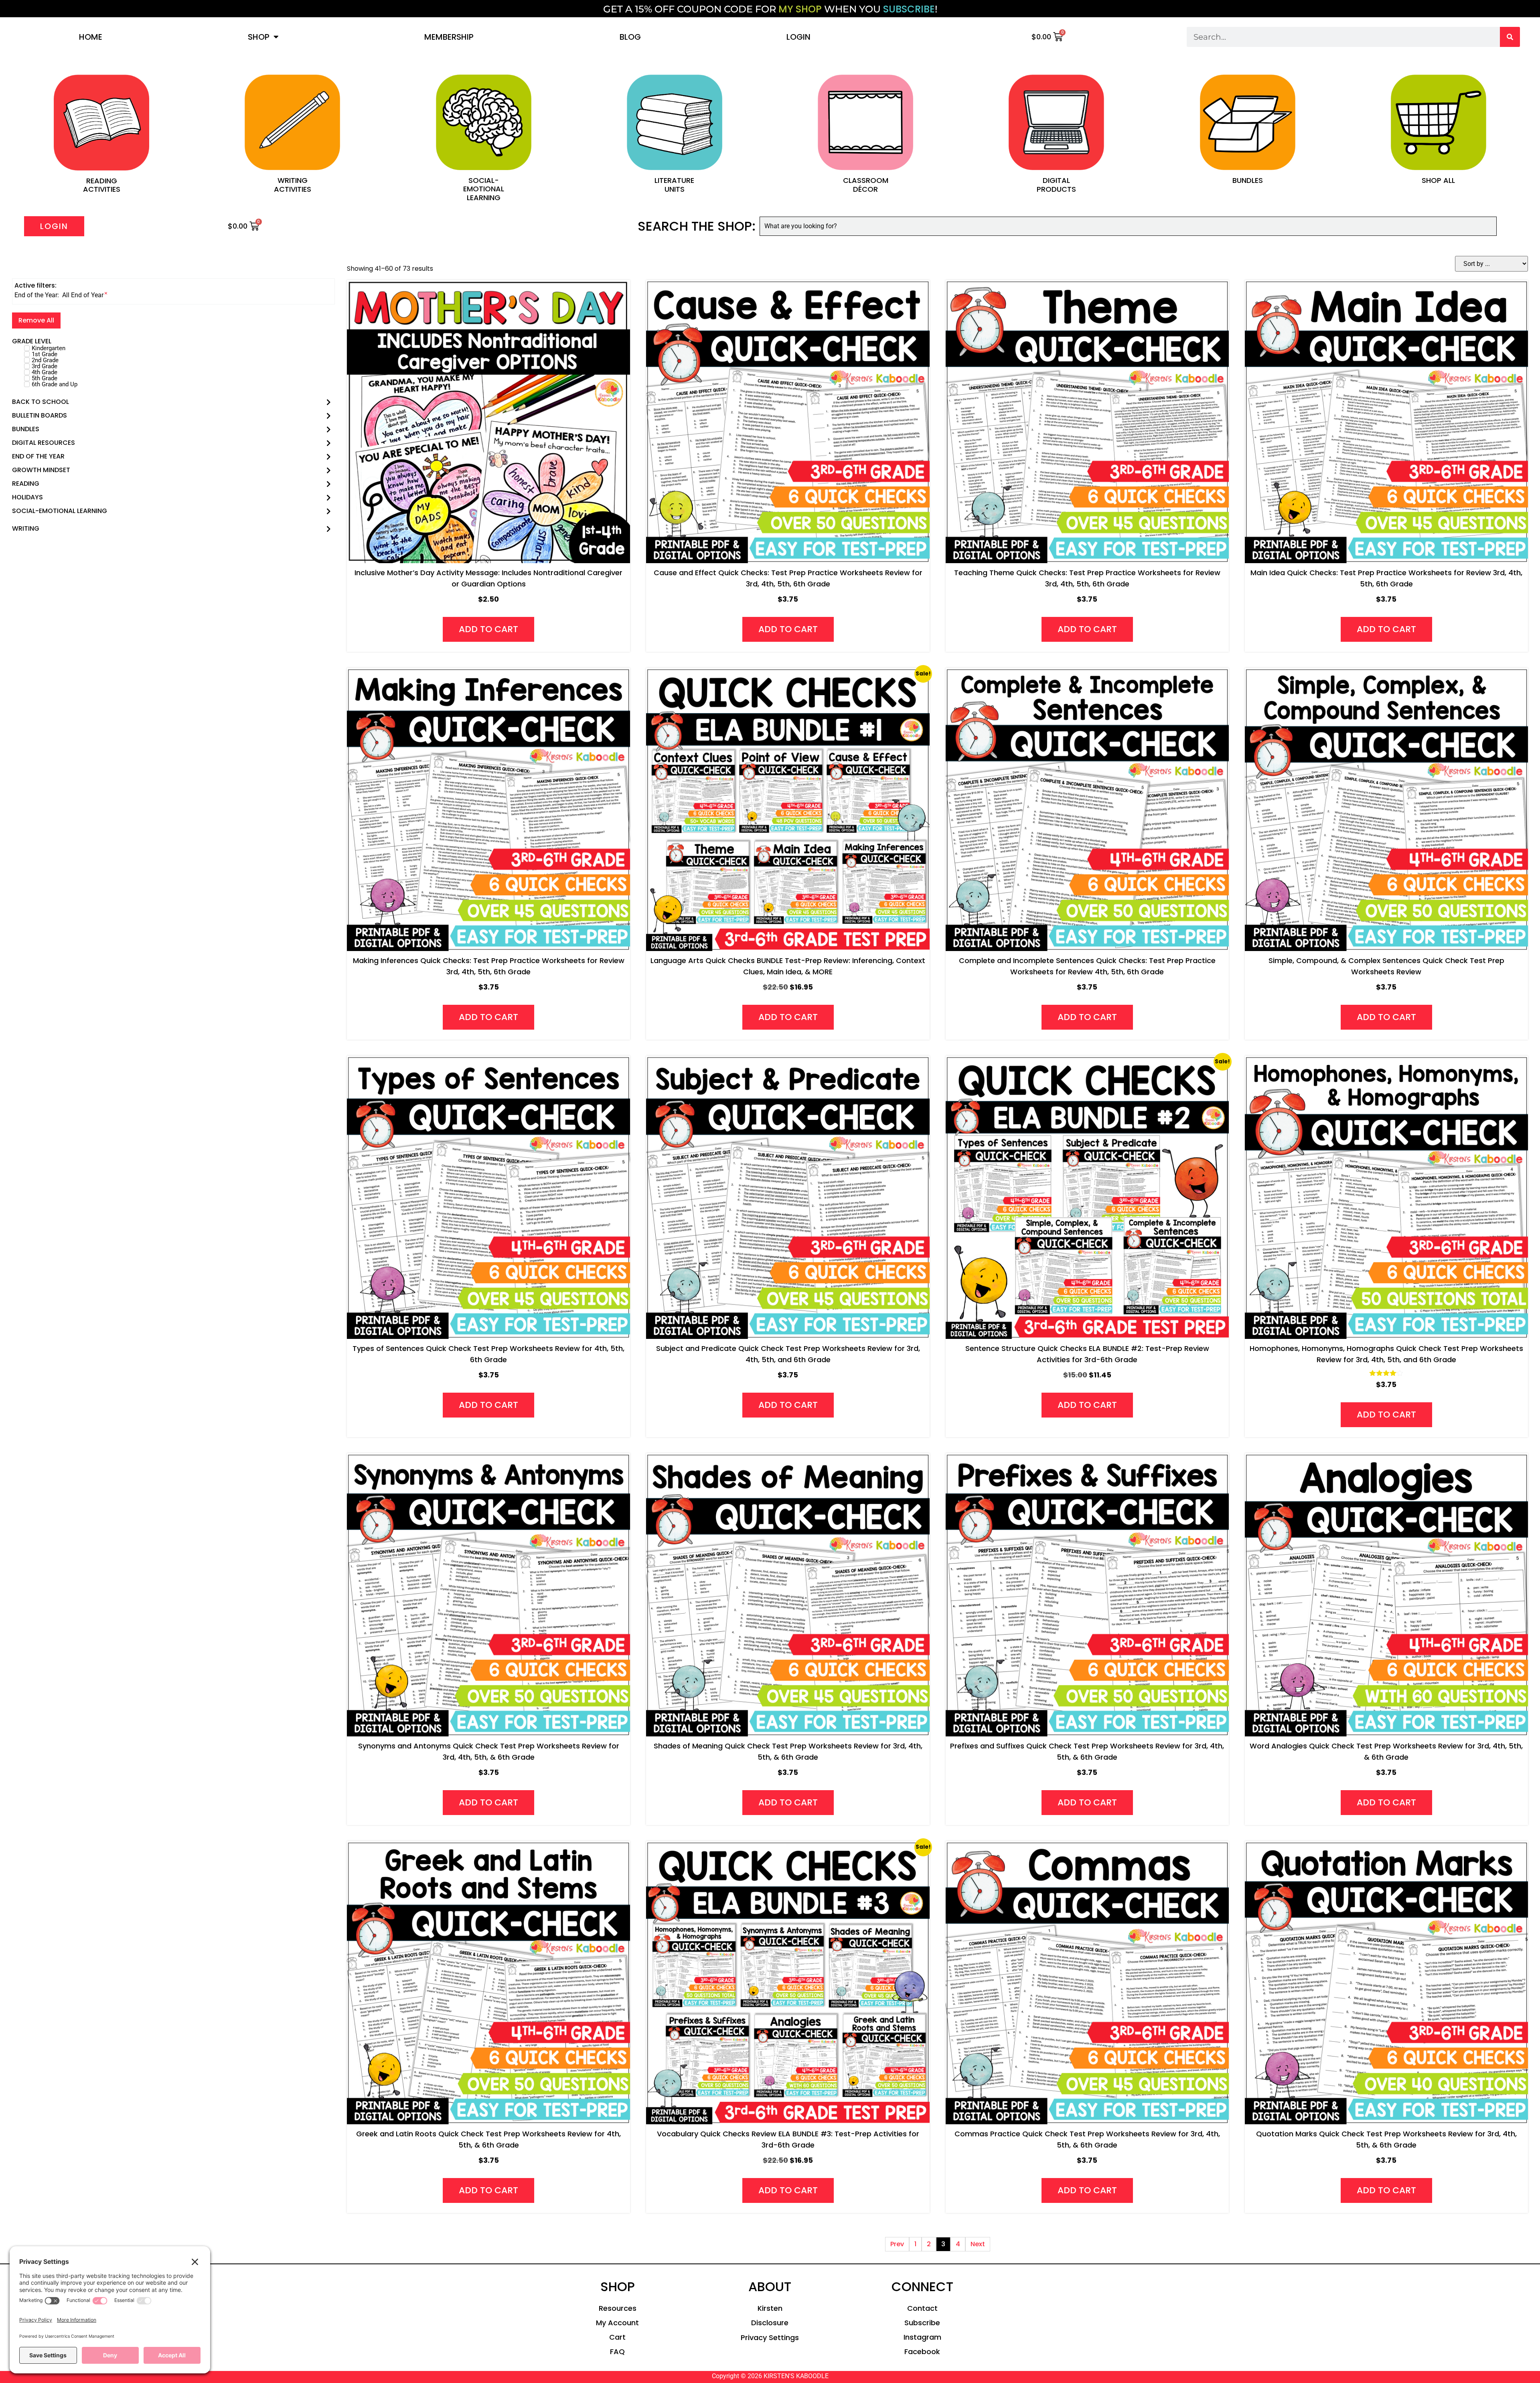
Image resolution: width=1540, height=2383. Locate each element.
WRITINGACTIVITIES (293, 185)
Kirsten (770, 2308)
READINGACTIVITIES (102, 185)
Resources (618, 2308)
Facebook (922, 2352)
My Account (617, 2323)
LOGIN (798, 37)
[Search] (1510, 37)
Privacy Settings (770, 2337)
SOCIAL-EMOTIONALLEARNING (484, 189)
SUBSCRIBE (909, 9)
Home (91, 37)
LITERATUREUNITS (674, 185)
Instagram (922, 2337)
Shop (259, 37)
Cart (617, 2337)
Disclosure (770, 2323)
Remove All (36, 320)
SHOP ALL (1438, 180)
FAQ (617, 2352)
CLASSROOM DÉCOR (866, 185)
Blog (630, 37)
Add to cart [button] (488, 629)
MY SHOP (800, 9)
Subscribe (922, 2323)
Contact (922, 2308)
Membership (449, 37)
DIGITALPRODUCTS (1056, 185)
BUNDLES (1248, 180)
